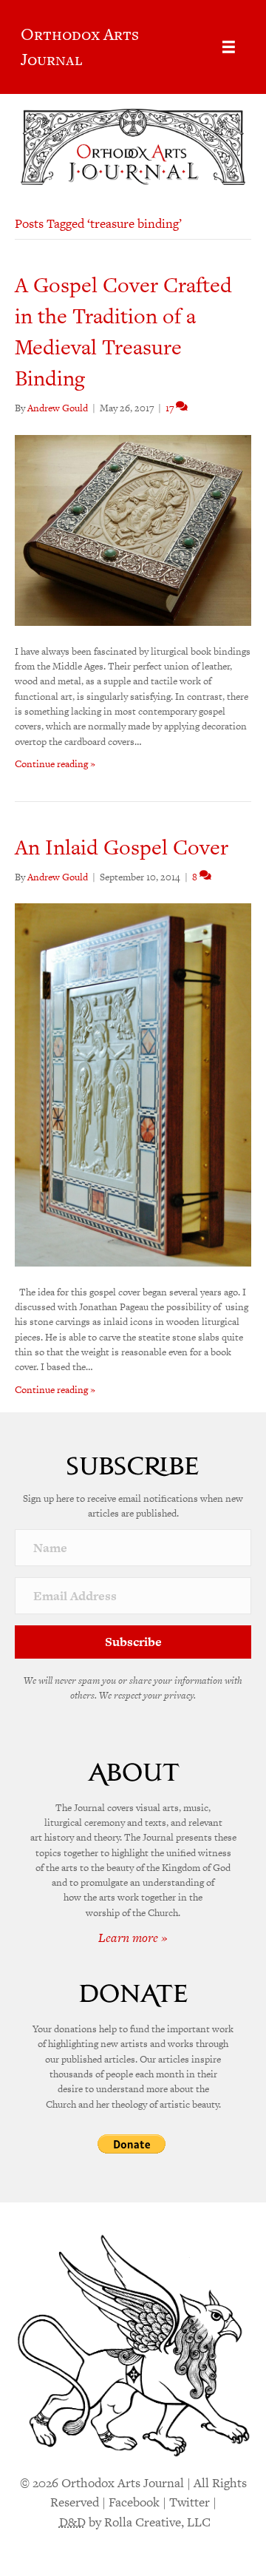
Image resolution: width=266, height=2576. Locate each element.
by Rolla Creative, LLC (135, 2522)
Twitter (190, 2502)
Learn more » (133, 1938)
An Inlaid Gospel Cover (122, 847)
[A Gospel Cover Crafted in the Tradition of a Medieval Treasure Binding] (133, 529)
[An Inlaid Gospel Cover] (133, 1084)
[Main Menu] (229, 47)
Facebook (134, 2502)
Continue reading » (55, 764)
